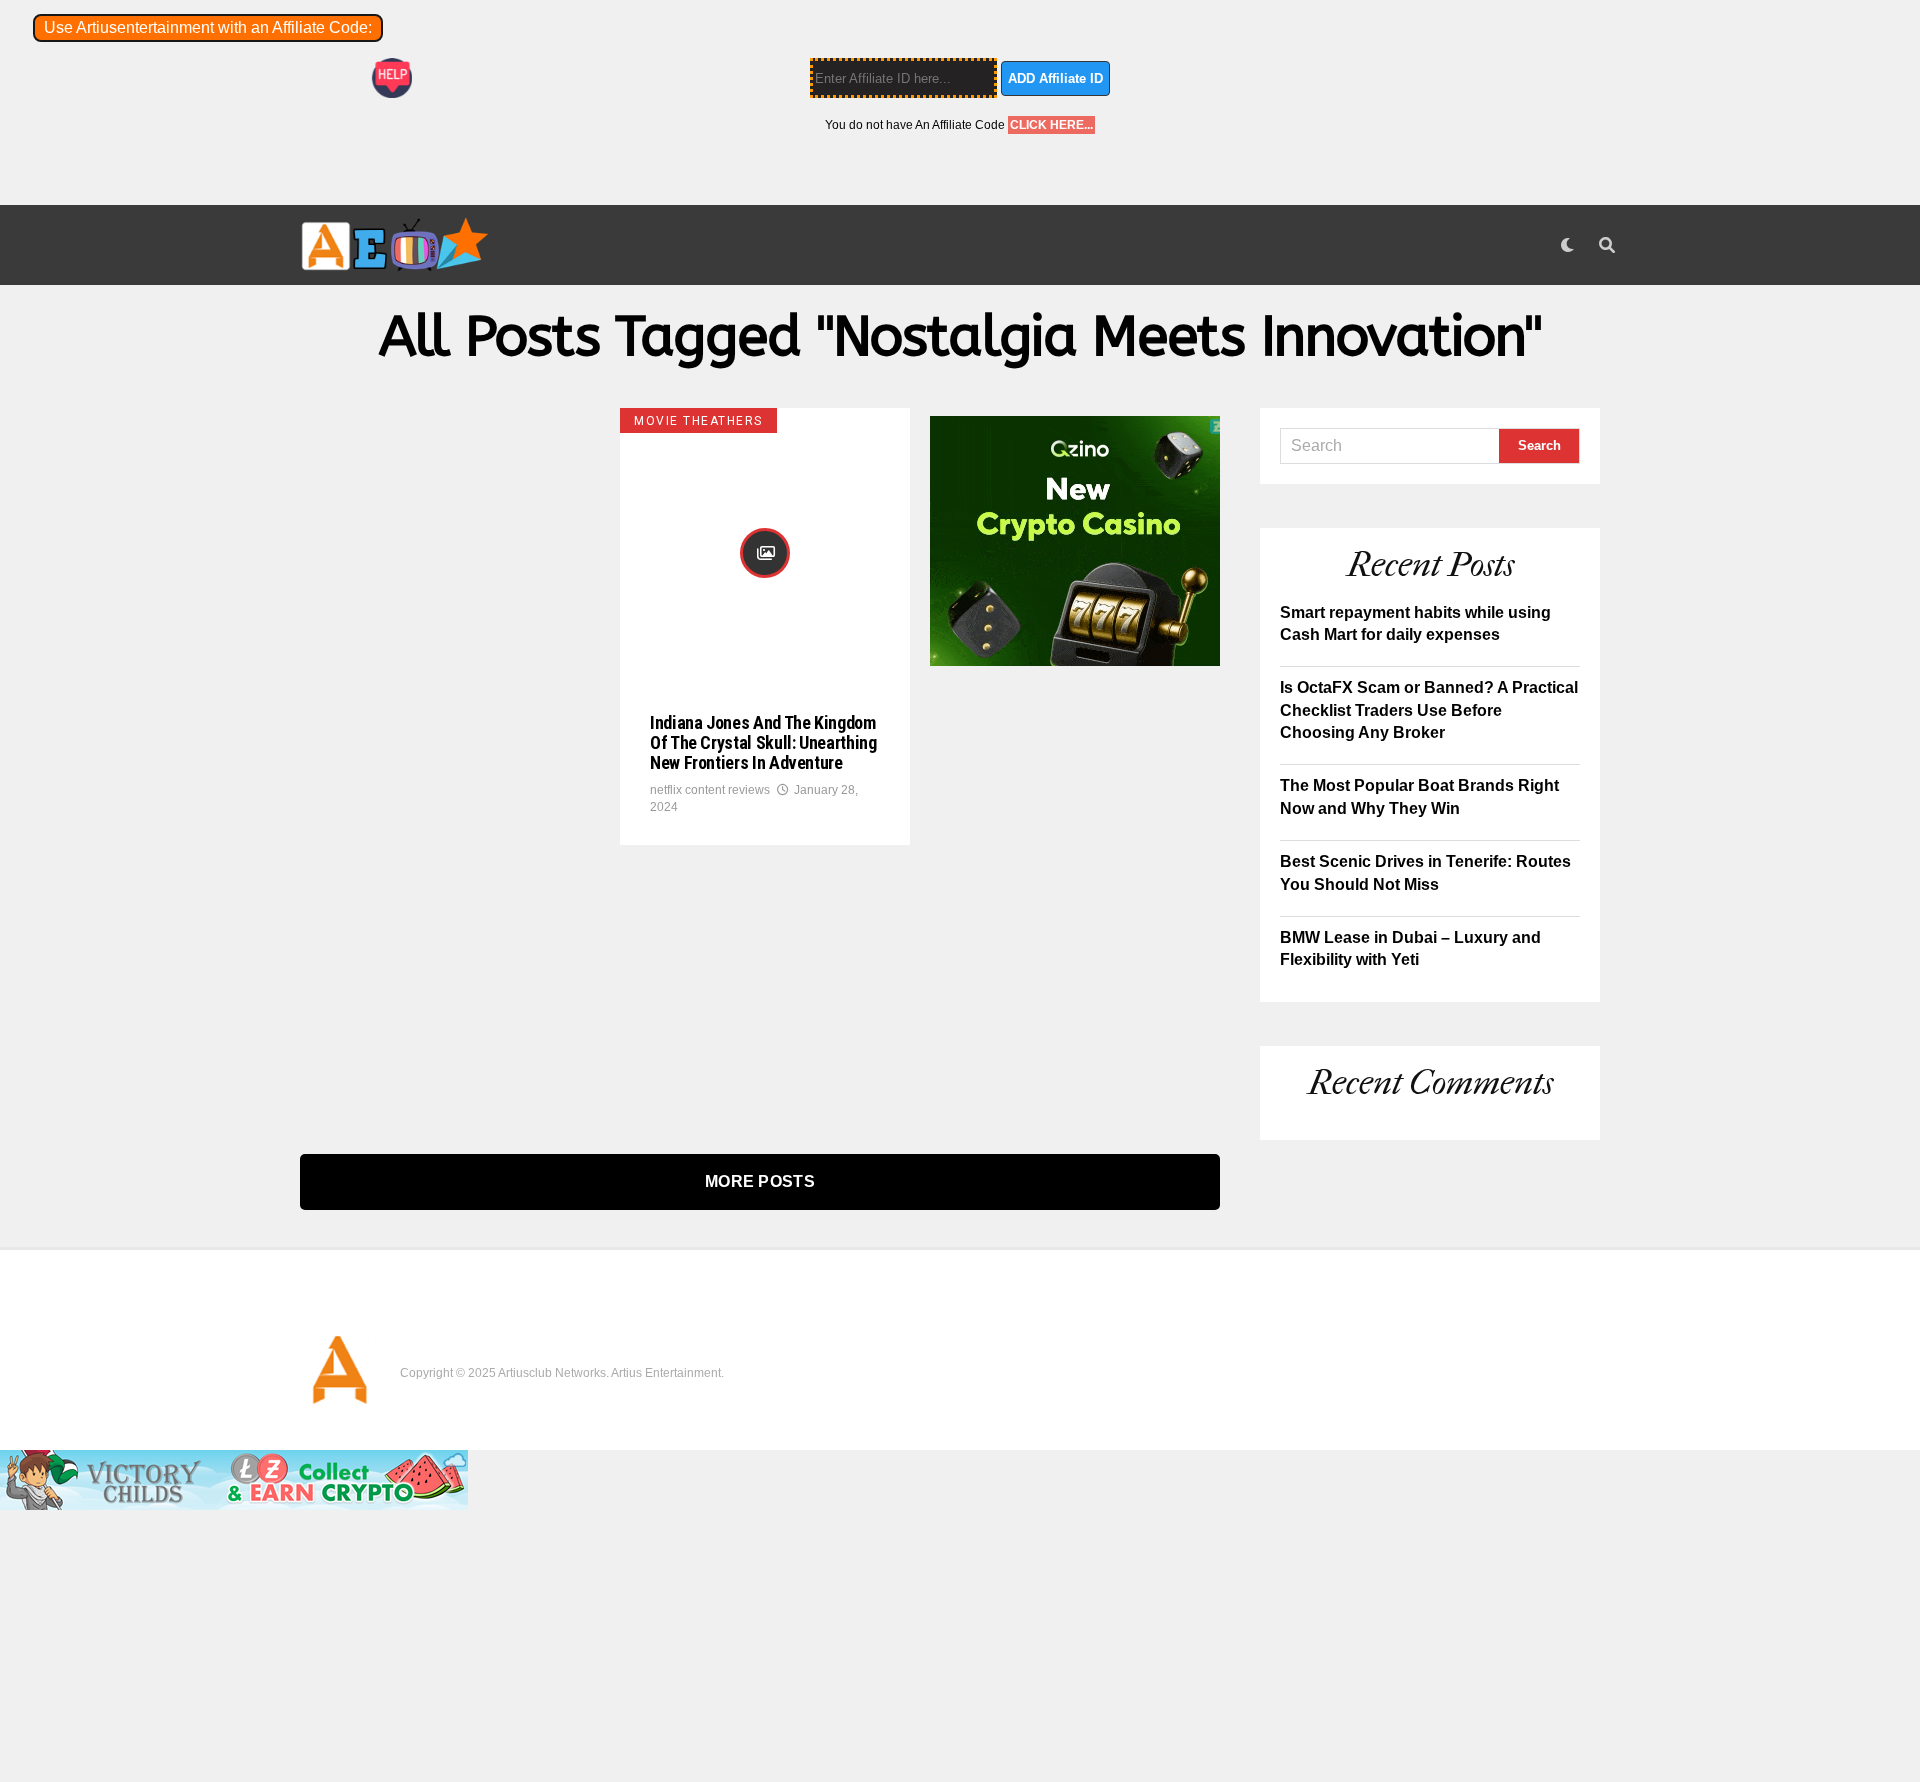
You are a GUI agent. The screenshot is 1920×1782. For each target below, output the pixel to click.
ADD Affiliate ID (1055, 78)
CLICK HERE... (1051, 125)
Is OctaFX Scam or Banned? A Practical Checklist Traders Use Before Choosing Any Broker (1429, 710)
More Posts (760, 1181)
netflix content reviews (710, 790)
